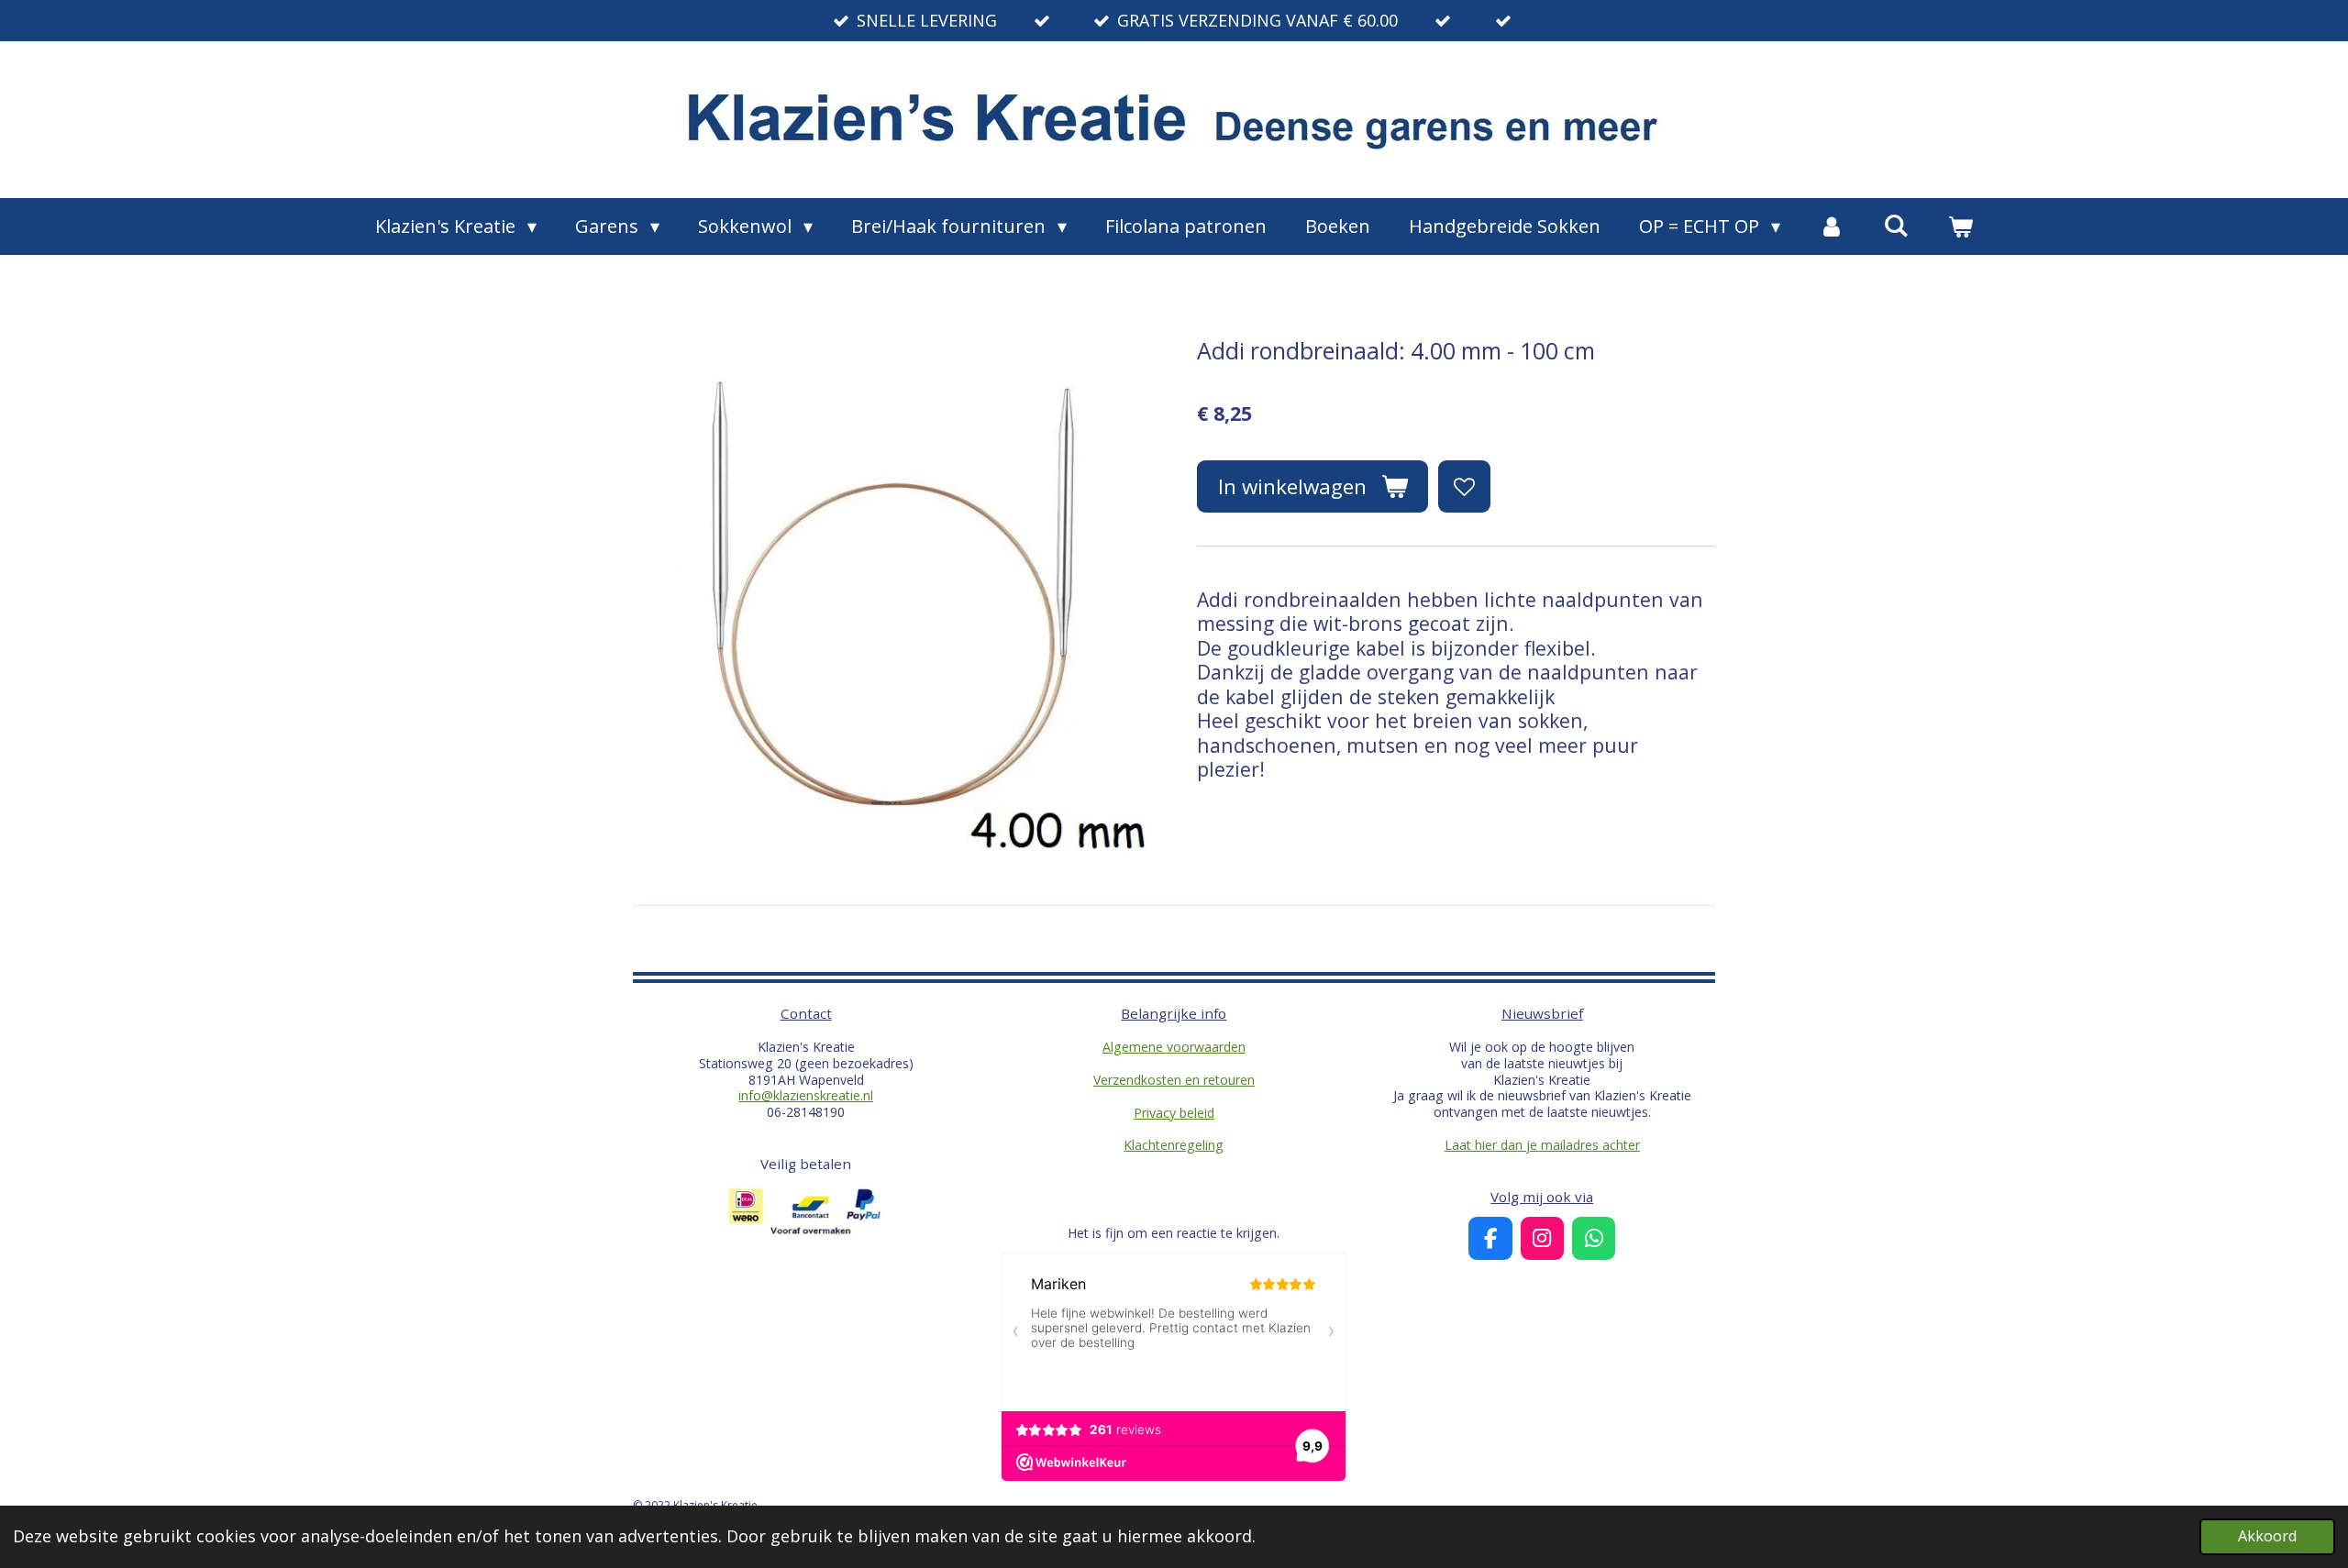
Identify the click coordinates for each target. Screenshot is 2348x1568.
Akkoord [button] (2267, 1536)
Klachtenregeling (1174, 1145)
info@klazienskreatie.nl (806, 1095)
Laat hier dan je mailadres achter (1542, 1145)
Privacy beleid (1174, 1113)
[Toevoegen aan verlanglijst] (1464, 486)
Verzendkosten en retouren (1174, 1080)
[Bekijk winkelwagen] (1960, 226)
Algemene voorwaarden (1174, 1047)
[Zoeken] (1896, 225)
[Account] (1832, 226)
